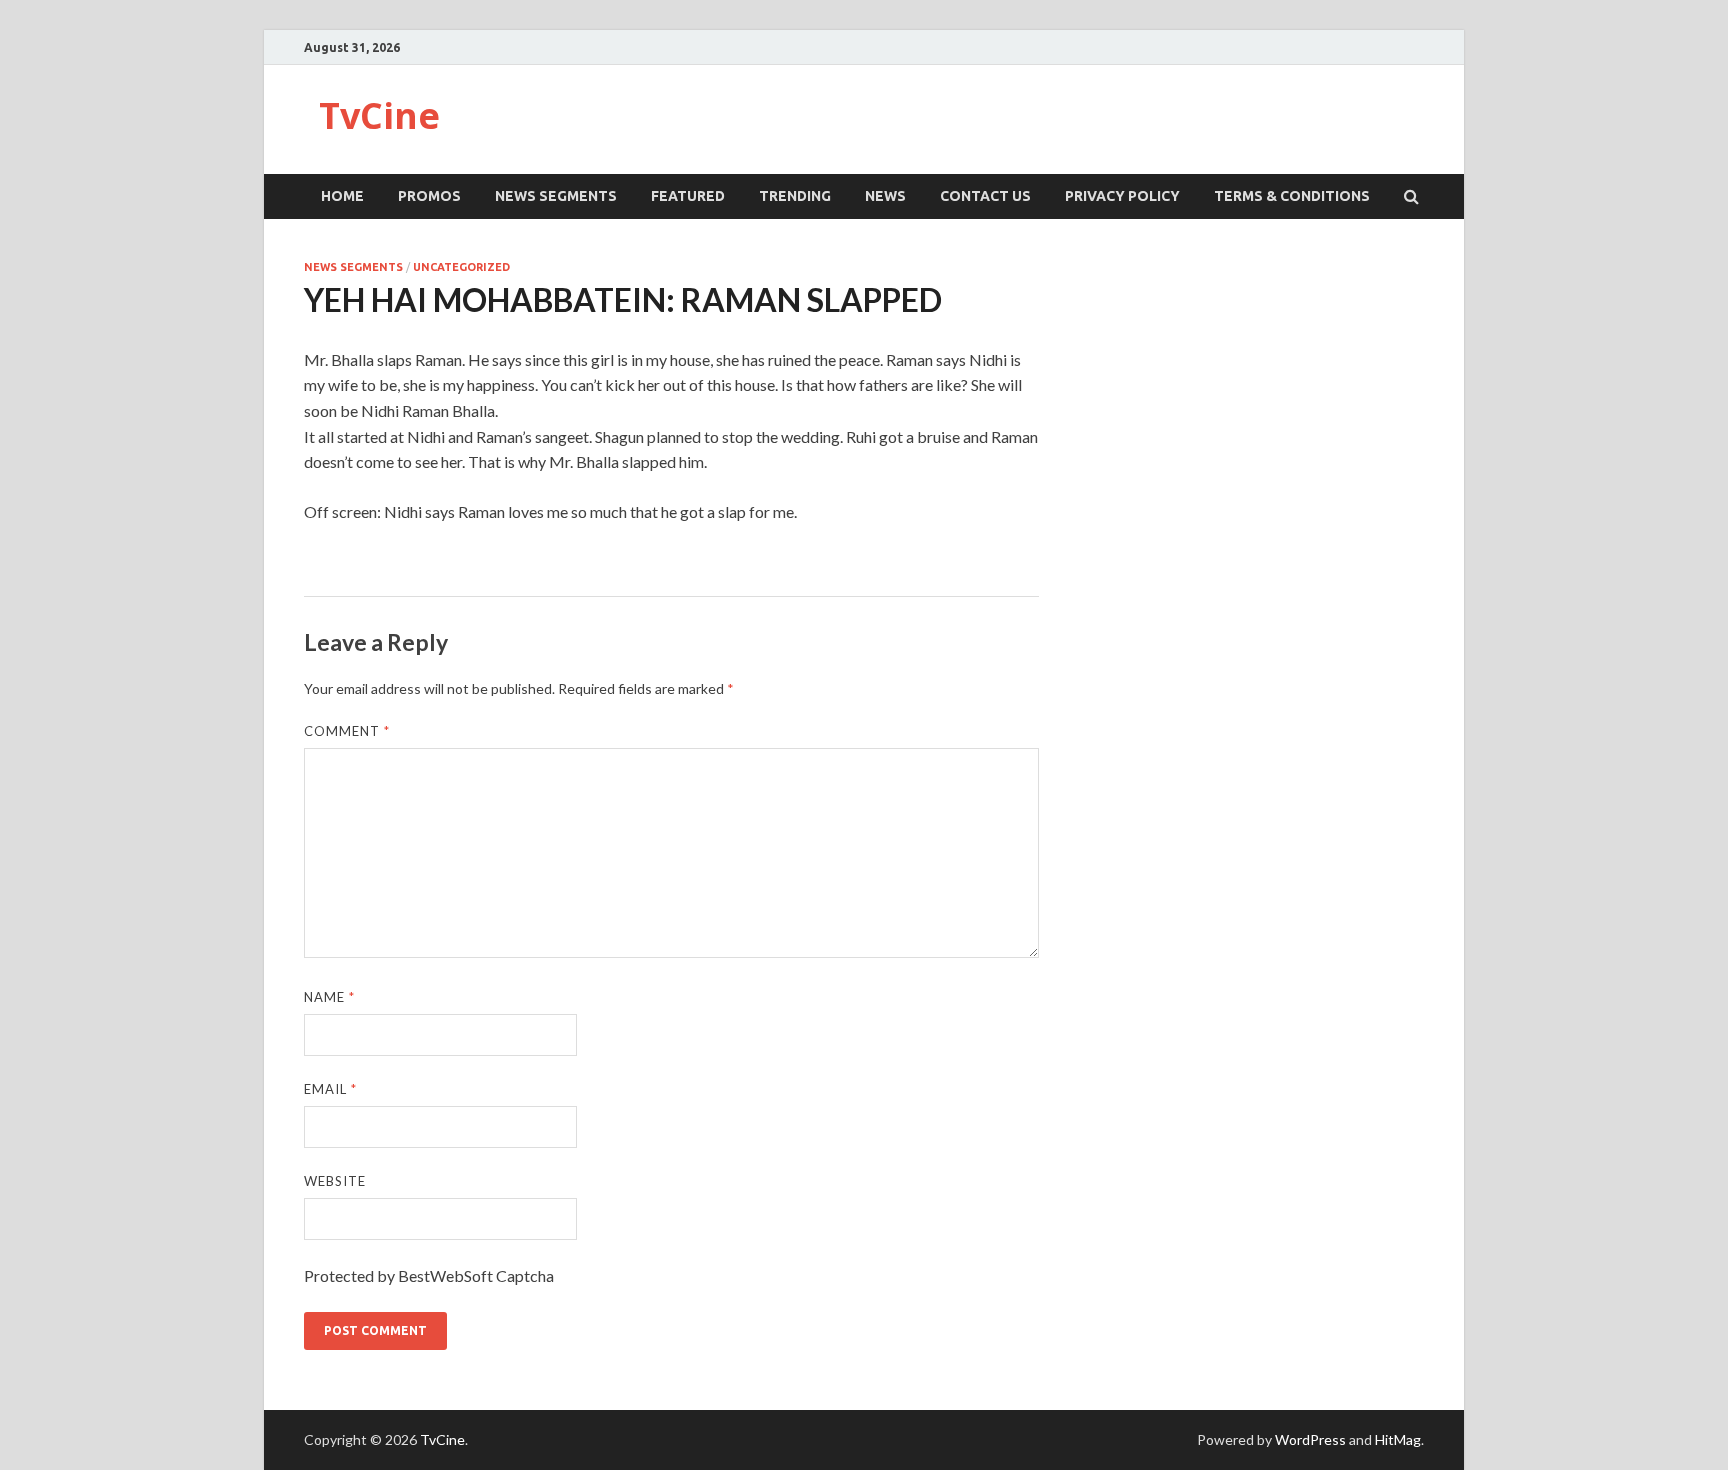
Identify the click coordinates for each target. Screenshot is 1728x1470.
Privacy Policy (1122, 196)
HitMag (1398, 1439)
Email (330, 1089)
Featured (688, 196)
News (885, 196)
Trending (795, 196)
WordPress (1310, 1439)
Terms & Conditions (1292, 196)
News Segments (556, 196)
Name (329, 997)
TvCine (379, 115)
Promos (429, 196)
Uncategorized (461, 267)
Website (335, 1181)
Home (342, 196)
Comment (347, 731)
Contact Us (985, 196)
